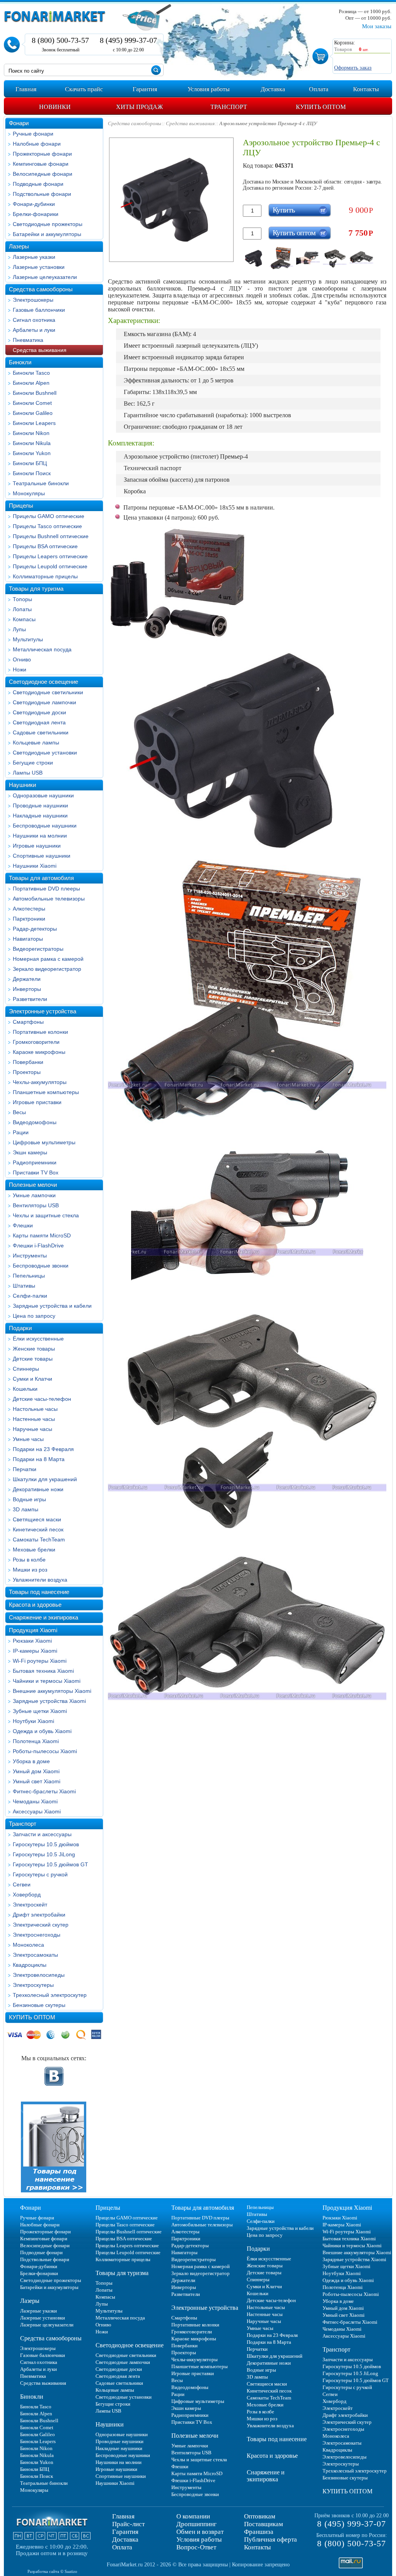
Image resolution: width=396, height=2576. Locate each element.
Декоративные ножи (38, 1489)
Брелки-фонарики (36, 214)
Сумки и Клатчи (32, 1379)
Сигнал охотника (34, 320)
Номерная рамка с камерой (48, 959)
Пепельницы (29, 1276)
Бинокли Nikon (31, 433)
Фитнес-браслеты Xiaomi (44, 1791)
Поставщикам (264, 2524)
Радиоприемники (35, 1162)
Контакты (257, 2547)
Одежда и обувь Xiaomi (42, 1731)
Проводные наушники (40, 805)
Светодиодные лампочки (44, 702)
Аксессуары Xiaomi (37, 1811)
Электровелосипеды (39, 1975)
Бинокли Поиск (32, 473)
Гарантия (125, 2532)
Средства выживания (40, 350)
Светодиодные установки (45, 753)
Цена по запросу (34, 1316)
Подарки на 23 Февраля (43, 1449)
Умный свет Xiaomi (37, 1781)
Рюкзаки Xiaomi (32, 1641)
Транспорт (23, 1824)
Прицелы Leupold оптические (50, 566)
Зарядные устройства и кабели (52, 1306)
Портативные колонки (40, 1032)
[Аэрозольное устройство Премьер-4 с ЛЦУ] (255, 258)
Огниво (22, 659)
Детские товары (33, 1359)
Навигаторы (28, 939)
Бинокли (20, 362)
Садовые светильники (41, 732)
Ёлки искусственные (38, 1339)
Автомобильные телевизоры (49, 899)
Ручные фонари (33, 134)
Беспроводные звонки (41, 1266)
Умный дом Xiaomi (36, 1771)
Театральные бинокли (41, 483)
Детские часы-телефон (42, 1399)
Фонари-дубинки (34, 204)
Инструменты (30, 1256)
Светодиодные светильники (48, 692)
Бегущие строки (33, 763)
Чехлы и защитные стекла (46, 1215)
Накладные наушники (40, 816)
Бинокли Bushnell (35, 393)
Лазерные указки (34, 257)
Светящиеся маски (37, 1519)
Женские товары (34, 1349)
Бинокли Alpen (31, 383)
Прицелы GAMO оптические (49, 516)
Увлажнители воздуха (40, 1580)
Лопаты (22, 609)
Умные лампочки (34, 1195)
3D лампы (26, 1509)
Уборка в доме (31, 1761)
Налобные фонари (37, 144)
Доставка (125, 2539)
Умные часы (28, 1439)
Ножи (20, 669)
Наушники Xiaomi (35, 866)
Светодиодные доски (39, 712)
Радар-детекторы (35, 929)
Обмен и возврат (200, 2532)
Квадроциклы (30, 1965)
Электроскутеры (33, 1985)
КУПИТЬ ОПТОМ (32, 2017)
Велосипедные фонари (43, 174)
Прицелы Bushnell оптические (51, 536)
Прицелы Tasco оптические (47, 526)
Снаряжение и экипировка (44, 1617)
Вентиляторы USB (36, 1205)
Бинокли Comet (32, 403)
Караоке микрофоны (39, 1052)
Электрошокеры (33, 300)
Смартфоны (28, 1022)
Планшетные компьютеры (46, 1092)
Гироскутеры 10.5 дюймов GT (50, 1864)
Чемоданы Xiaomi (35, 1801)
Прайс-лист (128, 2524)
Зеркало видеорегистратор (47, 969)
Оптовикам (260, 2516)
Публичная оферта (271, 2539)
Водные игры (29, 1499)
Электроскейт (30, 1905)
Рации (21, 1132)
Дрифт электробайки (39, 1915)
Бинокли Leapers (34, 423)
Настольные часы (35, 1409)
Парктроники (29, 919)
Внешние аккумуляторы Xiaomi (52, 1691)
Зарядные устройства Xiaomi (49, 1701)
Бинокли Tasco (31, 373)
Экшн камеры (30, 1152)
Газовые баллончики (39, 310)
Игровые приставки (37, 1102)
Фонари (19, 123)
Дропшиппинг (196, 2524)
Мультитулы (28, 639)
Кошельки (25, 1389)
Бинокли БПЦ (30, 463)
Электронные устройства (43, 1011)
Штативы (24, 1286)
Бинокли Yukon (32, 453)
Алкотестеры (29, 909)
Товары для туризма (36, 589)
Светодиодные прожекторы (48, 224)
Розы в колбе (29, 1560)
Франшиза (259, 2532)
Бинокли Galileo (33, 413)
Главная (123, 2516)
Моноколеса (28, 1945)
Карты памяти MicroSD (42, 1235)
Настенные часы (34, 1419)
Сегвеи (22, 1884)
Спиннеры (26, 1369)
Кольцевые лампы (36, 743)
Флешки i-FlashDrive (38, 1246)
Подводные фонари (38, 184)
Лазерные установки (39, 267)
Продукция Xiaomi (33, 1630)
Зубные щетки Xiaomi (40, 1711)
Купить (284, 210)
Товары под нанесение (39, 1592)
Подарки (20, 1328)
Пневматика (28, 340)
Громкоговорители (36, 1042)
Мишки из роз (30, 1570)
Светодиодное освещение (44, 682)
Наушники (22, 785)
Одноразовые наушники (43, 795)
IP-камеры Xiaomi (35, 1651)
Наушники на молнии (40, 836)
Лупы (19, 629)
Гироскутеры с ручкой (40, 1874)
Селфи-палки (30, 1296)
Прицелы (21, 506)
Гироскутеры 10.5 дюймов (46, 1844)
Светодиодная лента (39, 722)
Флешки (23, 1225)
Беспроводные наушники (45, 826)
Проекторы (27, 1072)
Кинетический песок (38, 1529)
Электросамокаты (35, 1955)
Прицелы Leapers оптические (50, 556)
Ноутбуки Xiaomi (33, 1721)
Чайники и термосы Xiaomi (47, 1681)
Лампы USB (28, 773)
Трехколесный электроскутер (50, 1995)
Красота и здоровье (35, 1605)
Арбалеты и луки (34, 330)
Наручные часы (32, 1429)
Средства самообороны (41, 289)
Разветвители (30, 999)
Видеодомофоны (35, 1122)
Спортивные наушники (42, 856)
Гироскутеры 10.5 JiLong (44, 1854)
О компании (193, 2516)
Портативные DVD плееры (46, 889)
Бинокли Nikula (32, 443)
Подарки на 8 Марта (39, 1459)
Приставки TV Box (36, 1172)
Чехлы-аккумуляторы (40, 1082)
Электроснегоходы (37, 1935)
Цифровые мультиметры (44, 1142)
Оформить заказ (353, 68)
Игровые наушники (37, 846)
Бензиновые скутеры (39, 2005)
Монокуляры (29, 493)
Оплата (122, 2547)
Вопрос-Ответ (196, 2547)
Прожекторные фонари (42, 154)
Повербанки (28, 1062)
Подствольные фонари (42, 194)
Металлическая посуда (42, 649)
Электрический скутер (41, 1925)
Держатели (27, 979)
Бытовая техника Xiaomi (43, 1671)
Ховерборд (27, 1895)
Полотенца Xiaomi (36, 1741)
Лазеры (19, 246)
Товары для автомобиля (41, 878)
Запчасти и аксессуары (42, 1834)
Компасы (24, 619)
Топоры (22, 599)
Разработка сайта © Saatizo (52, 2571)
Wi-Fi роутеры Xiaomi (40, 1661)
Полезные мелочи (33, 1185)
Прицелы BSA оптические (45, 546)
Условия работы (199, 2539)
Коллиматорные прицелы (45, 576)
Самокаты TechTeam (39, 1539)
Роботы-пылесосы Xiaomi (45, 1751)
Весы (19, 1112)
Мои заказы (377, 26)
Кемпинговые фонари (41, 164)
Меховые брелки (34, 1550)
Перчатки (25, 1469)
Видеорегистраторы (38, 949)
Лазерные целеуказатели (45, 277)
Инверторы (27, 989)
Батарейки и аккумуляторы (47, 234)
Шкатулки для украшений (45, 1479)
